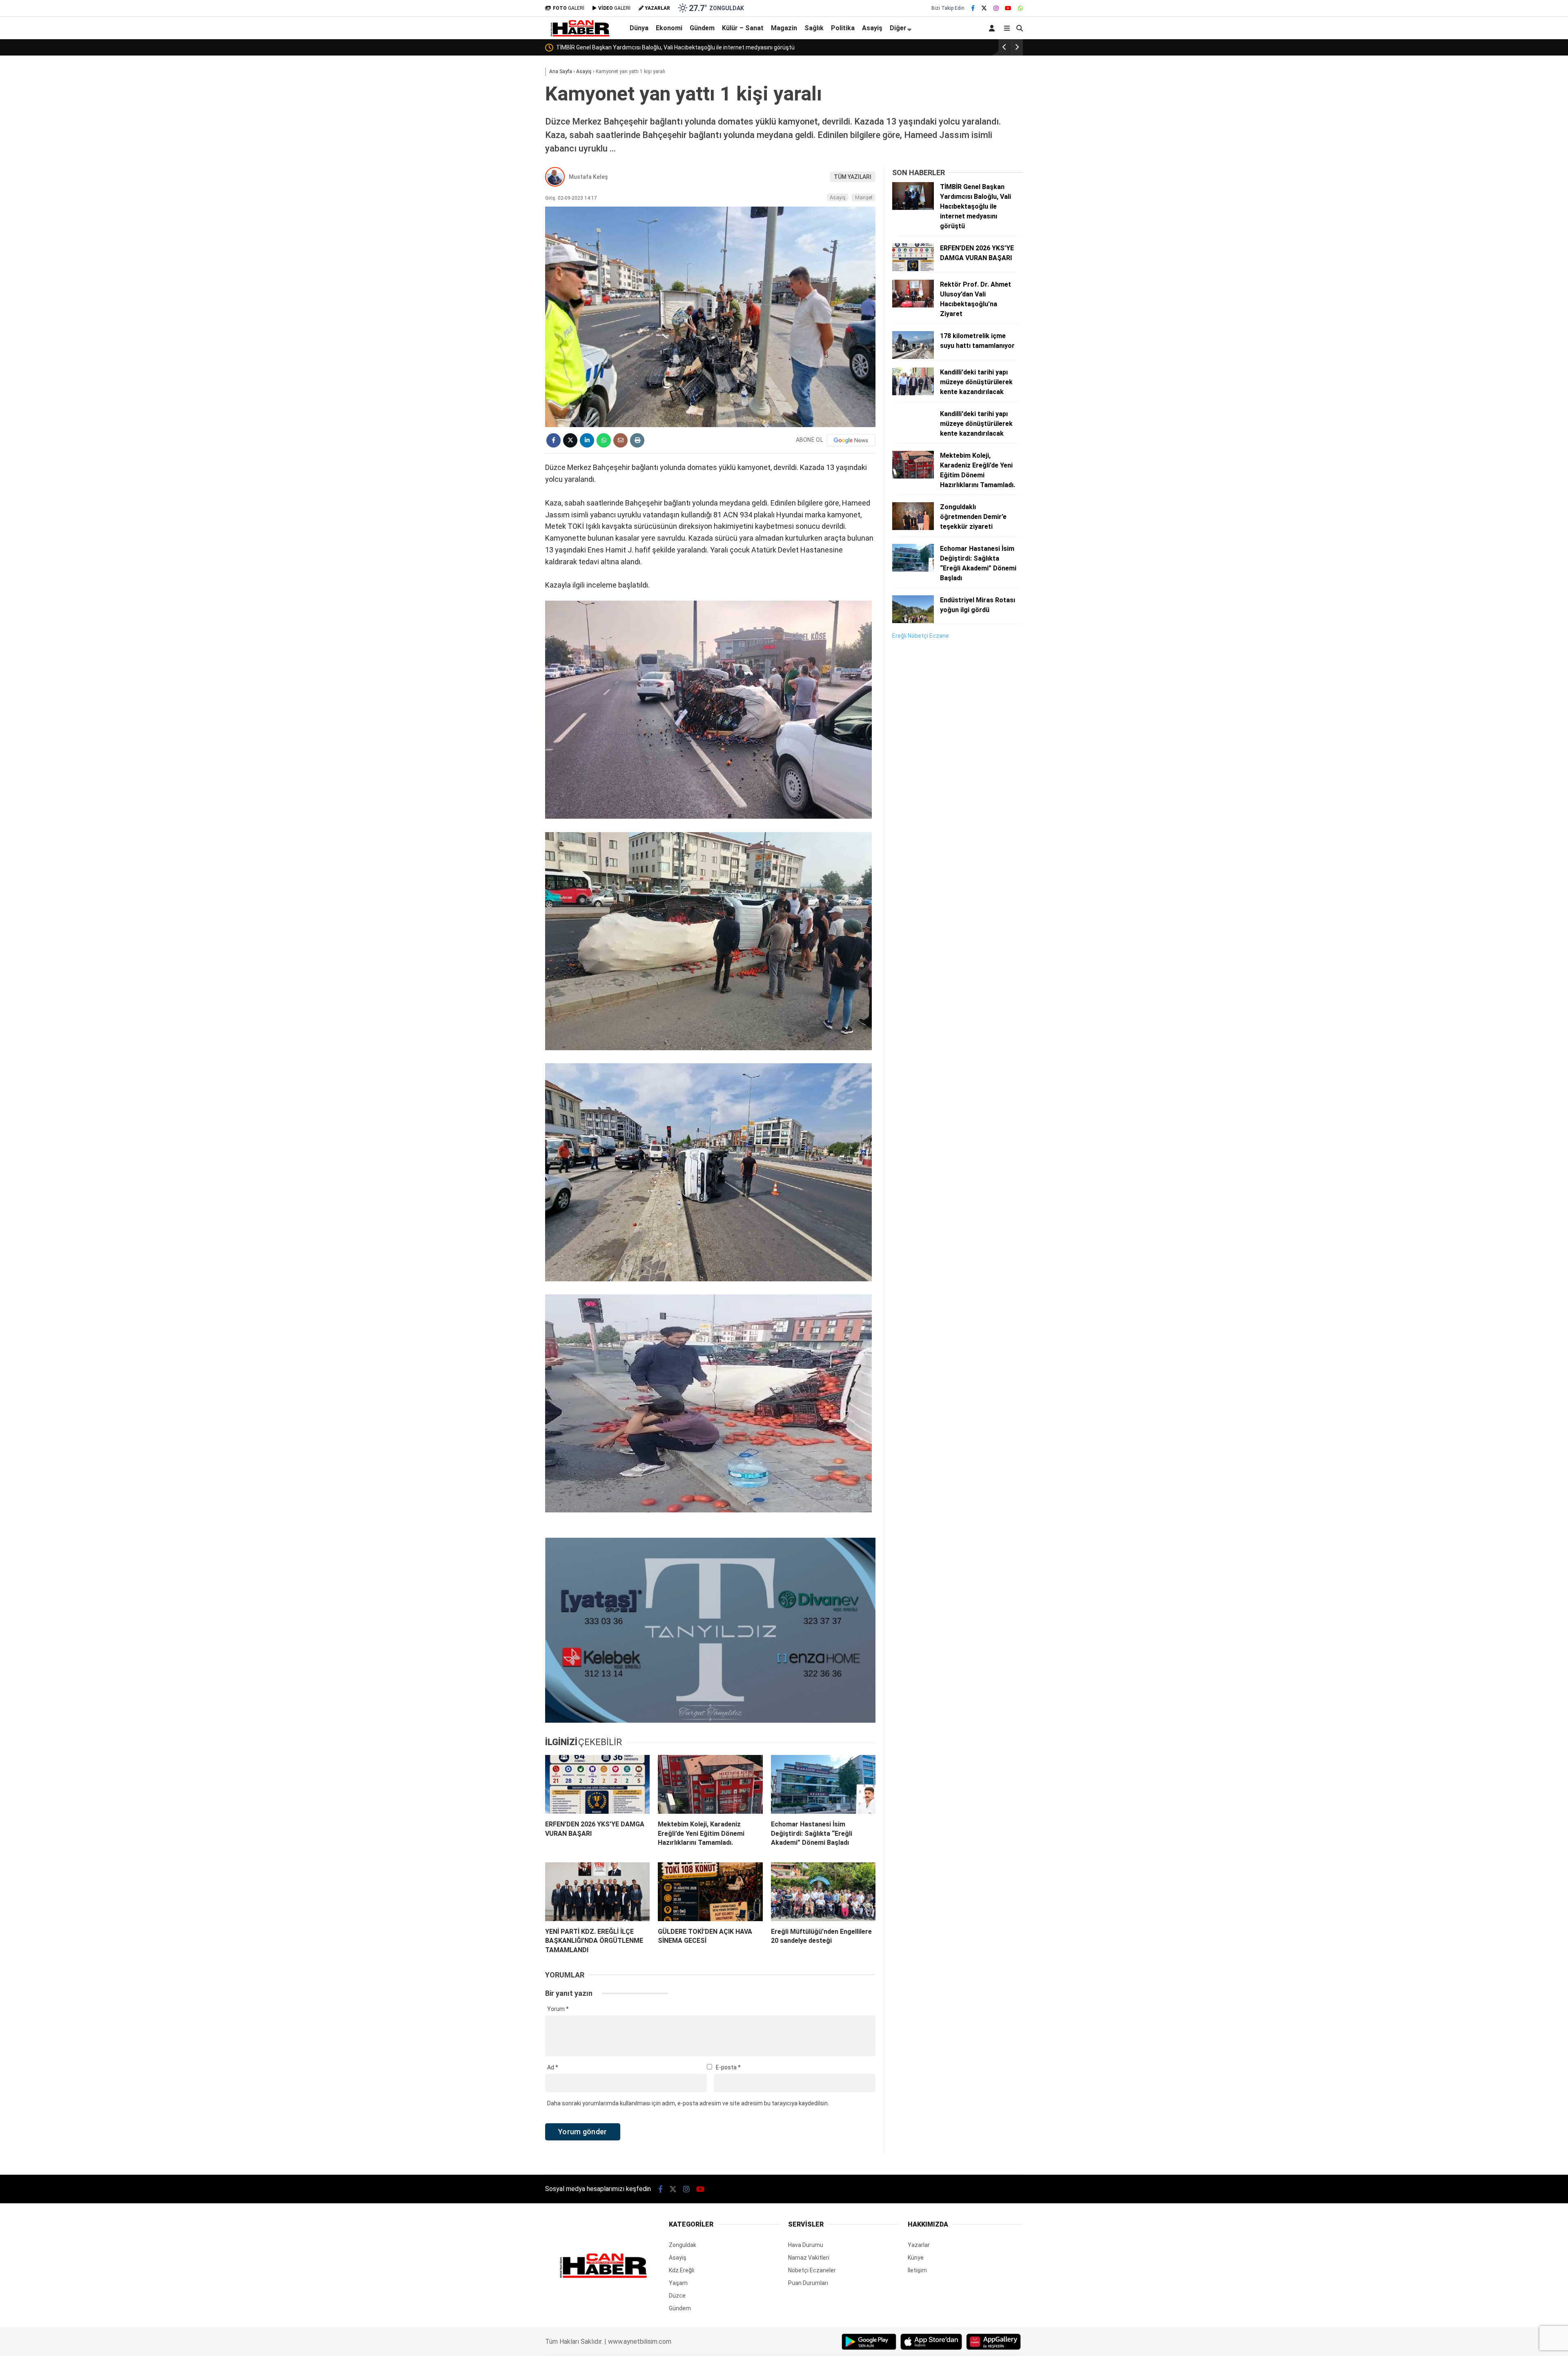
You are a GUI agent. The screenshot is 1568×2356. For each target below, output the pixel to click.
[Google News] (851, 440)
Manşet (864, 197)
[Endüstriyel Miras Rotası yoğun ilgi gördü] (913, 621)
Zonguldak (683, 2245)
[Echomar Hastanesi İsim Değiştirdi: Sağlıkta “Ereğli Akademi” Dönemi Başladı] (823, 1784)
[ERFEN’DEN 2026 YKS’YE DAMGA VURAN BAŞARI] (597, 1784)
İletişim (917, 2270)
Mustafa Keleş (588, 177)
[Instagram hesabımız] (996, 8)
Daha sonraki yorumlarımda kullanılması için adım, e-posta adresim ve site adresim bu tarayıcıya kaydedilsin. (688, 2103)
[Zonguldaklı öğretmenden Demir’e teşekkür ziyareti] (913, 528)
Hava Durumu (806, 2245)
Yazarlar (919, 2245)
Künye (916, 2258)
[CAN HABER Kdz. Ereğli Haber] (580, 35)
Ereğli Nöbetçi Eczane (921, 636)
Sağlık (814, 28)
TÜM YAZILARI (853, 177)
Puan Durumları (808, 2283)
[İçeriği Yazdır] (637, 440)
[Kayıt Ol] (993, 28)
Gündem (702, 28)
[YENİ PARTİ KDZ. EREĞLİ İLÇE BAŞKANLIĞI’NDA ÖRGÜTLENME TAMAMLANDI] (597, 1892)
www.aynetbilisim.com (640, 2342)
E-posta (728, 2067)
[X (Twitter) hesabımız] (984, 8)
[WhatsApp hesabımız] (1020, 8)
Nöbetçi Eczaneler (812, 2270)
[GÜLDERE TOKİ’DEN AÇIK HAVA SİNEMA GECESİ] (710, 1892)
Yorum (558, 2009)
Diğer (898, 28)
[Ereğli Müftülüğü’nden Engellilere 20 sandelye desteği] (823, 1892)
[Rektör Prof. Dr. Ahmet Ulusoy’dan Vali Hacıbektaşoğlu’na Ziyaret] (913, 305)
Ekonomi (669, 28)
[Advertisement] (953, 771)
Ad (553, 2067)
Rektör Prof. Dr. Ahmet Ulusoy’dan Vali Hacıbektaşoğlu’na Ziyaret (686, 47)
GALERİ (569, 8)
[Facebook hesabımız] (973, 8)
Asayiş (872, 28)
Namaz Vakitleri (809, 2258)
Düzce (677, 2296)
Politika (843, 28)
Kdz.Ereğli (682, 2270)
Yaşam (678, 2283)
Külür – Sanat (743, 28)
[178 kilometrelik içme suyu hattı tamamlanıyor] (913, 357)
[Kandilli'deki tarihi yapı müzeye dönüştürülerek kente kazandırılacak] (913, 393)
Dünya (639, 28)
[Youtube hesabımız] (1008, 8)
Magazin (784, 28)
